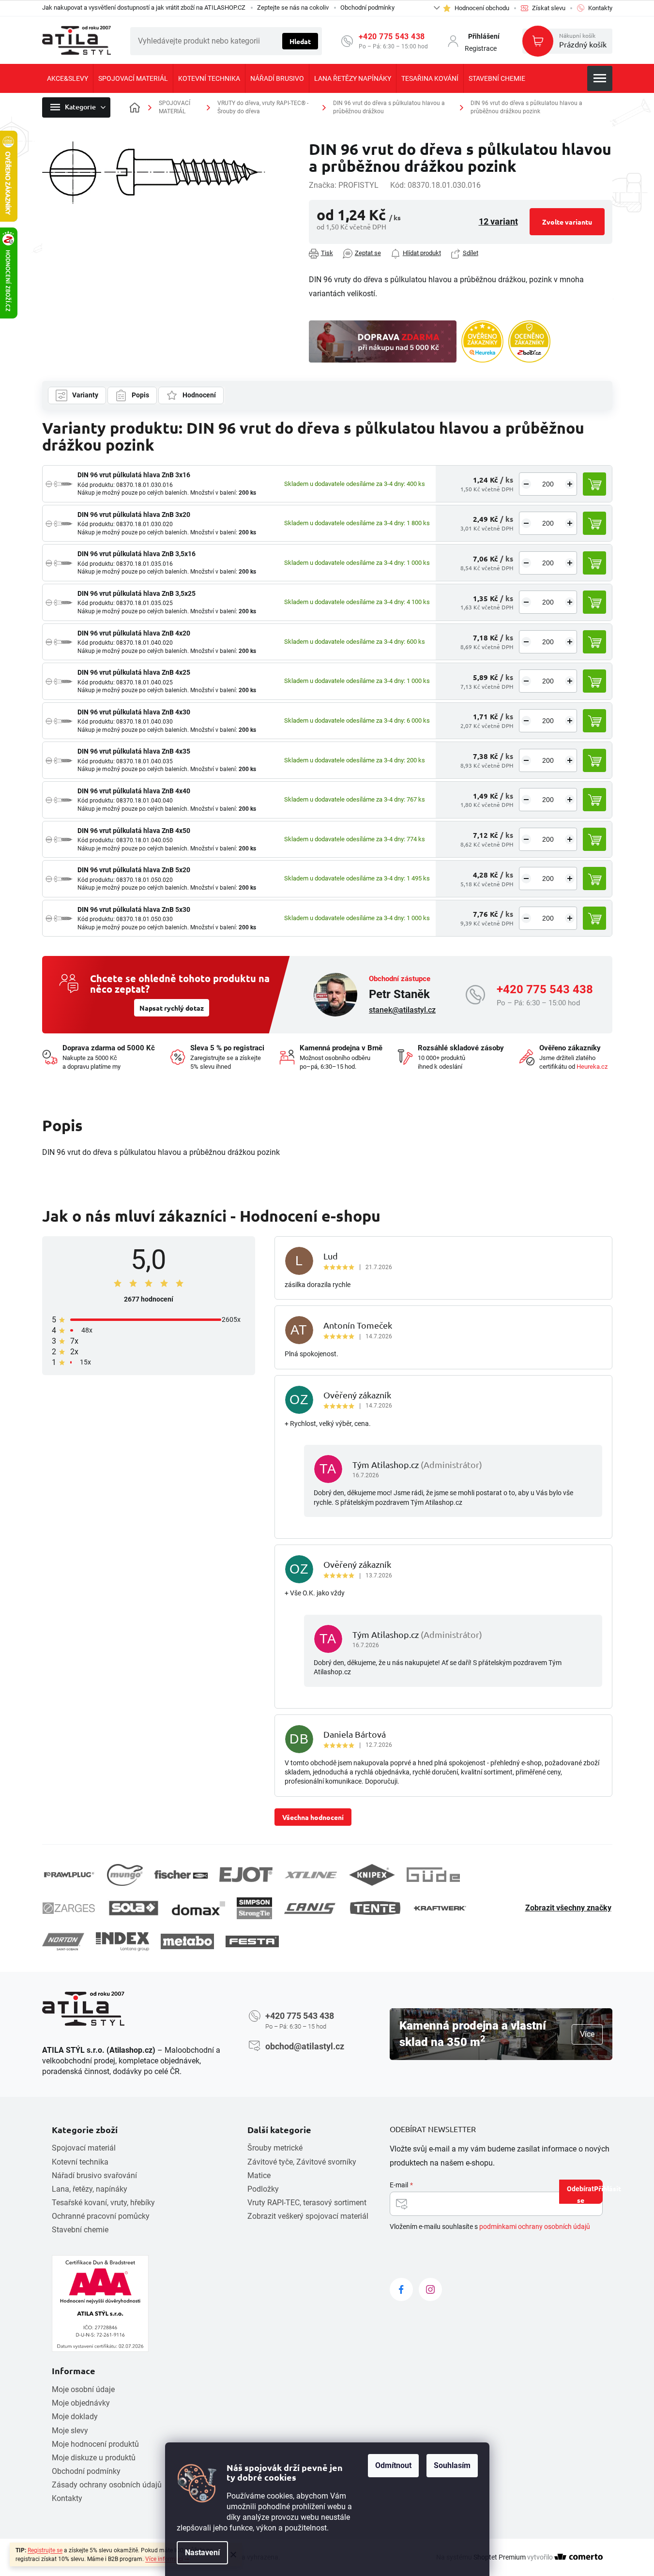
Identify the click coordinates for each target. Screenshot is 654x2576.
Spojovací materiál (84, 2148)
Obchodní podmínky (367, 8)
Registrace (481, 48)
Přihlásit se (590, 2194)
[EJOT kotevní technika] (246, 1875)
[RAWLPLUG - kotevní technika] (69, 1875)
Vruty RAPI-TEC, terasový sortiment (307, 2203)
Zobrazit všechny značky (568, 1908)
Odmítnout (393, 2465)
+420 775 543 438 (392, 37)
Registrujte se (45, 2550)
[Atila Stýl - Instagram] (430, 2289)
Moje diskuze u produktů (94, 2458)
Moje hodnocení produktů (95, 2444)
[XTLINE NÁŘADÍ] (311, 1875)
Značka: (344, 185)
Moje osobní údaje (83, 2389)
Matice (259, 2175)
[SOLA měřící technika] (134, 1908)
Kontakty (67, 2498)
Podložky (263, 2189)
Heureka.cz (592, 1067)
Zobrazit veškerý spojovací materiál (308, 2216)
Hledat (300, 41)
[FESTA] (252, 1941)
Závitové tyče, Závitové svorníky (302, 2162)
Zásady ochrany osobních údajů (107, 2485)
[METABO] (187, 1941)
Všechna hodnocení (313, 1817)
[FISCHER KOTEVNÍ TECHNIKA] (181, 1875)
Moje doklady (75, 2417)
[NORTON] (63, 1942)
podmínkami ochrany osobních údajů (535, 2227)
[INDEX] (122, 1942)
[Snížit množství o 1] (526, 484)
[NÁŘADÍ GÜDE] (433, 1875)
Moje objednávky (81, 2403)
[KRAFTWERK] (440, 1908)
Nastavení (202, 2553)
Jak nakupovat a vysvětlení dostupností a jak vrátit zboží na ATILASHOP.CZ (144, 8)
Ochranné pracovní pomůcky (101, 2216)
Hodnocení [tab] (199, 395)
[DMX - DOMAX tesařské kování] (198, 1908)
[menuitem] (68, 78)
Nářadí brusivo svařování (94, 2175)
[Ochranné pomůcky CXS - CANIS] (310, 1908)
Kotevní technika (80, 2162)
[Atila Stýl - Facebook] (401, 2289)
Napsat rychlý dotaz (172, 1008)
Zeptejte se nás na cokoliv (293, 8)
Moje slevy (70, 2431)
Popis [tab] (140, 395)
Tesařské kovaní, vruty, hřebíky (103, 2203)
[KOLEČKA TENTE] (375, 1908)
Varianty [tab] (85, 395)
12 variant (498, 221)
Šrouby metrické (275, 2148)
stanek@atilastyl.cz (402, 1010)
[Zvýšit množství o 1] (570, 484)
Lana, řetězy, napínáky (90, 2189)
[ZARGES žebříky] (69, 1908)
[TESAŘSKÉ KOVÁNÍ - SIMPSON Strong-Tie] (254, 1908)
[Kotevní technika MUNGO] (125, 1875)
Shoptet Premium (500, 2557)
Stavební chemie (80, 2230)
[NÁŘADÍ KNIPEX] (372, 1875)
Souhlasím (452, 2465)
